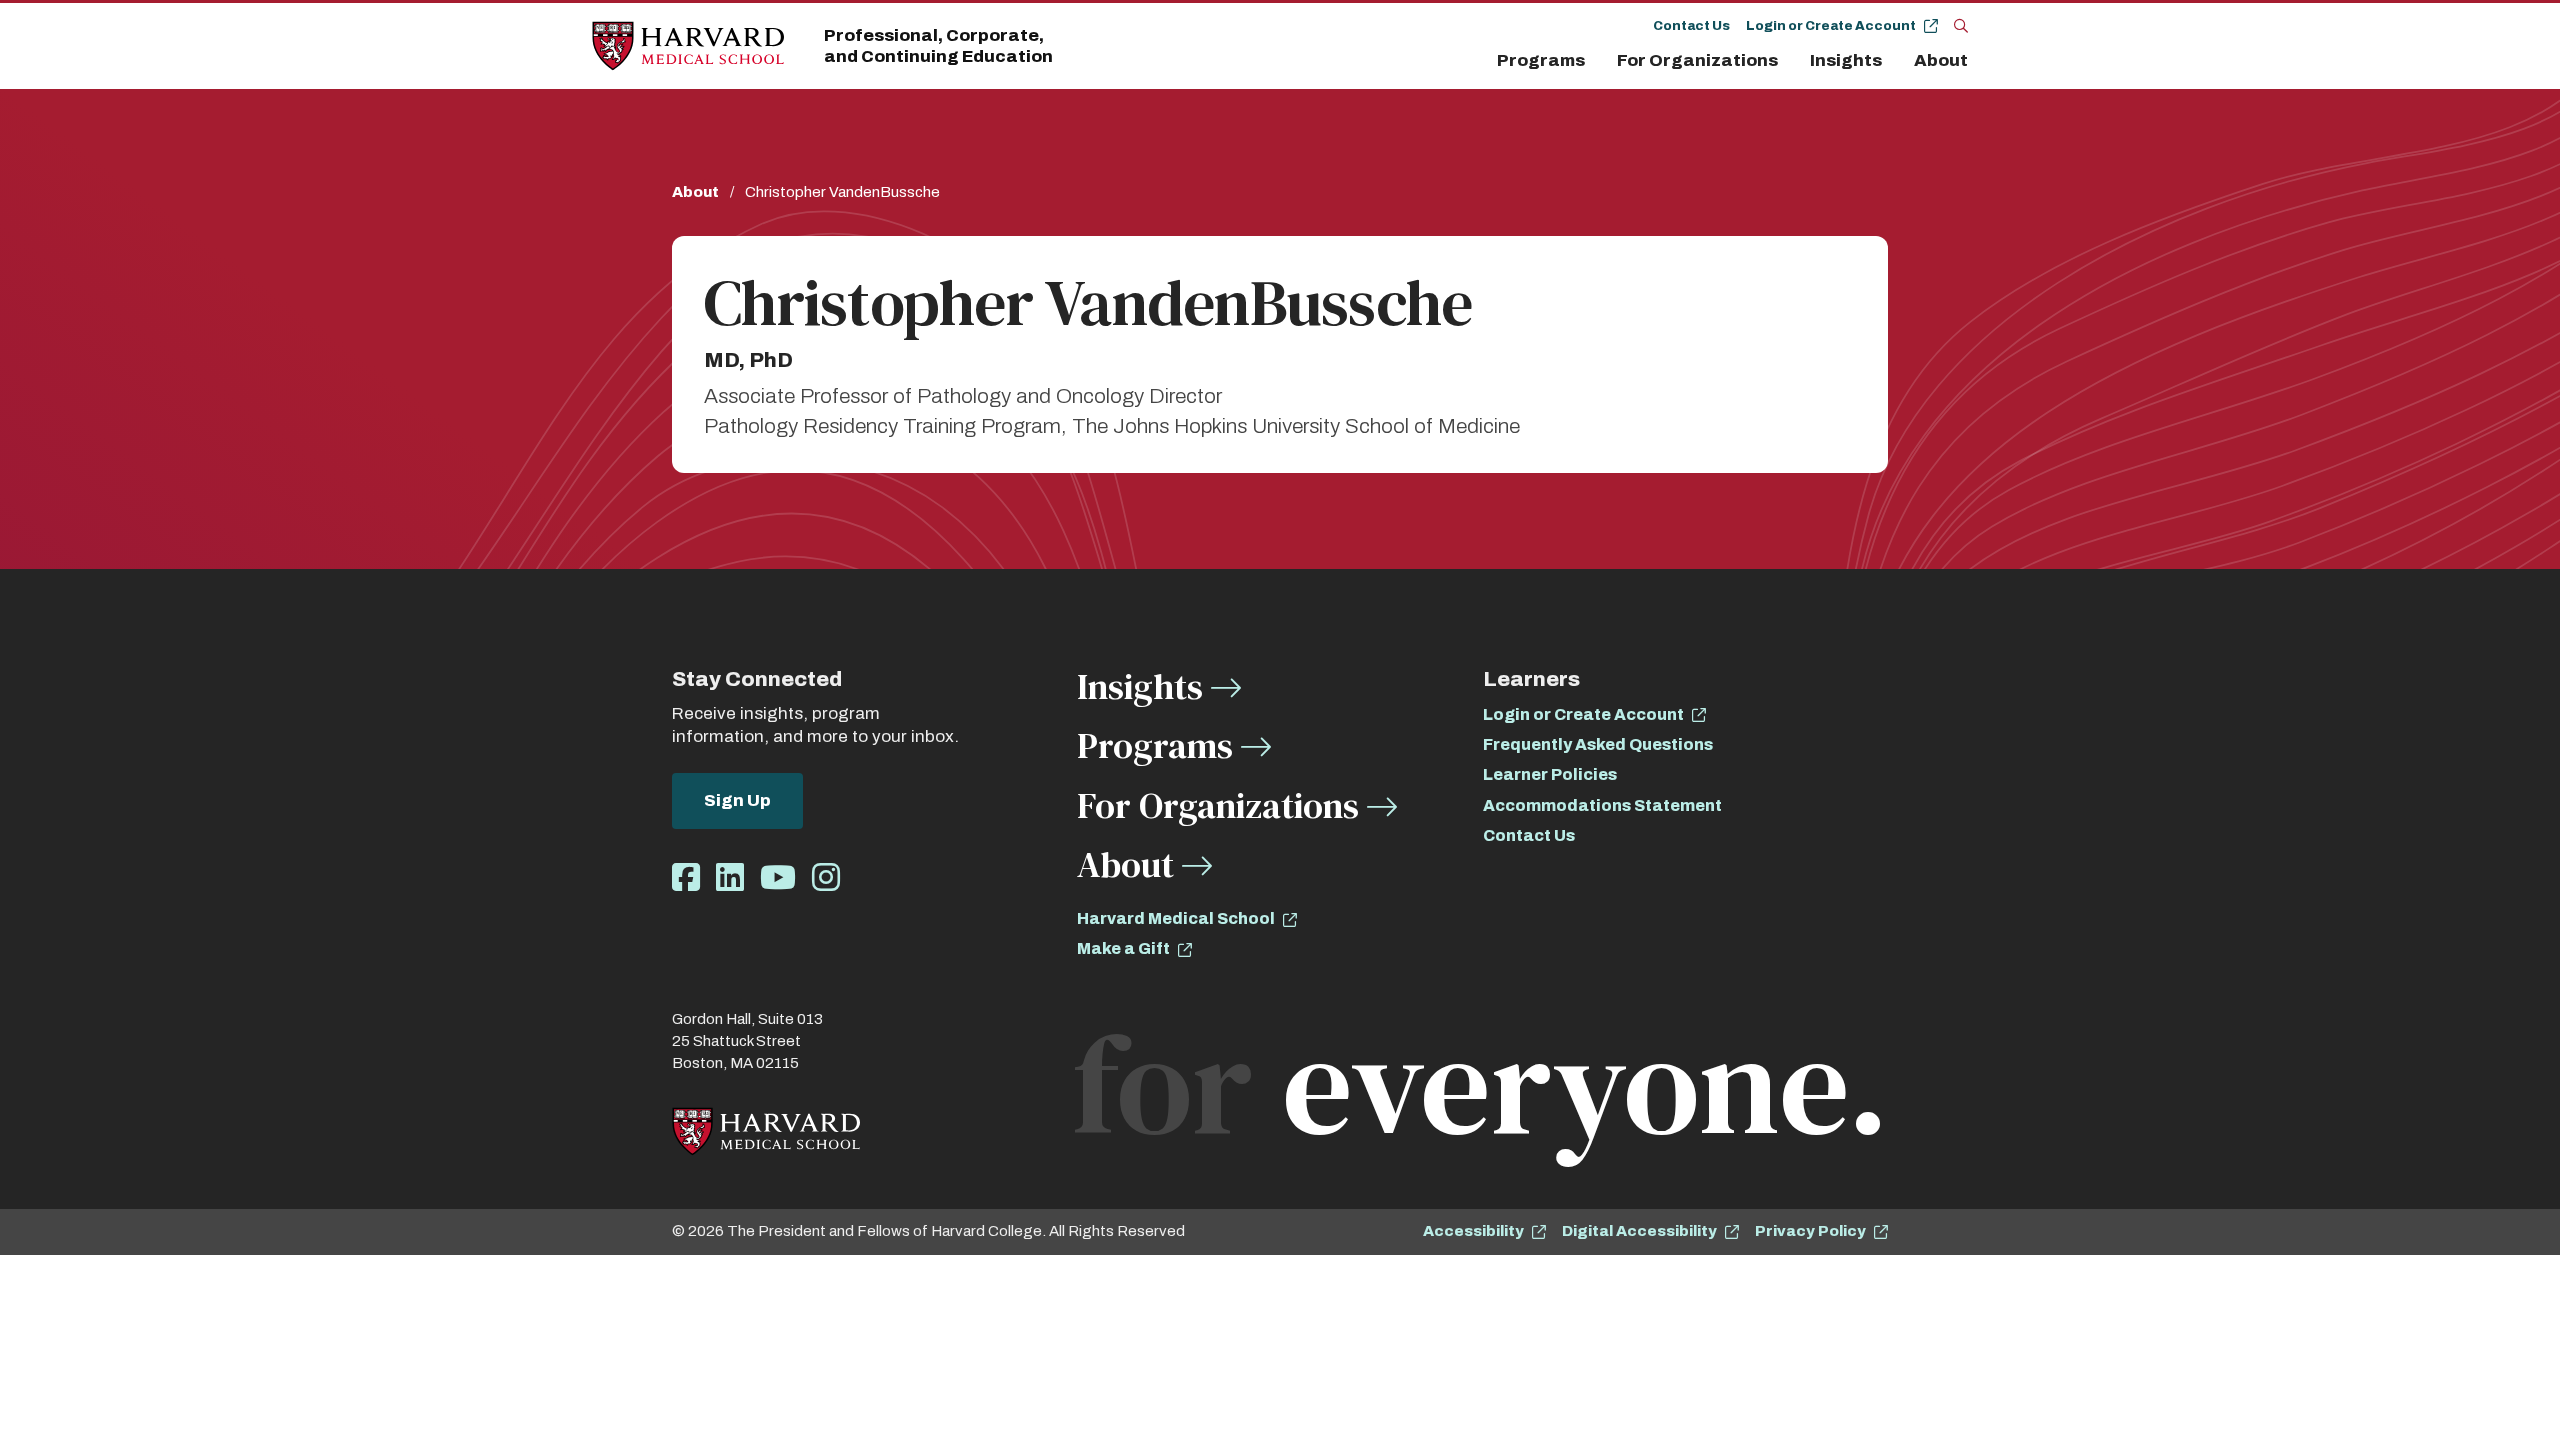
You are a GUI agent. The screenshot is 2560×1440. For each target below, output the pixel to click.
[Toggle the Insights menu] (1894, 61)
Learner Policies (1550, 774)
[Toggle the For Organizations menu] (1790, 61)
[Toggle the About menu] (1973, 61)
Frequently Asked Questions (1598, 744)
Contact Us (1691, 26)
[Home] (688, 46)
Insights (1846, 60)
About (1941, 60)
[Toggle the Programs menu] (1597, 61)
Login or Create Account (1831, 26)
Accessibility (1473, 1231)
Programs (1541, 60)
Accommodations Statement (1602, 805)
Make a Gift (1123, 948)
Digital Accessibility (1639, 1231)
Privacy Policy (1810, 1231)
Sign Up (737, 800)
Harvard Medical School (1176, 918)
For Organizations (1697, 60)
